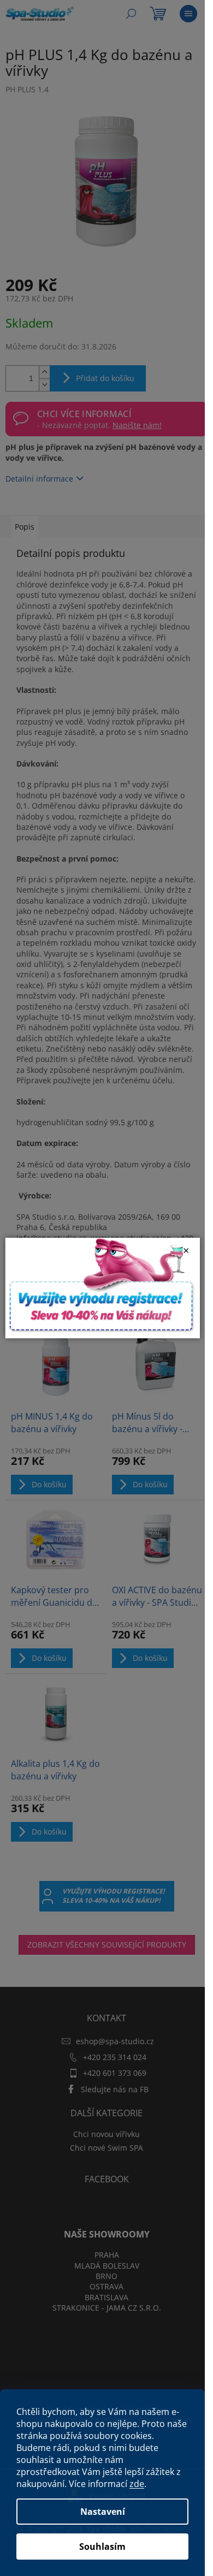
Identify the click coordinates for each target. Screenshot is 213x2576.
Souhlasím (102, 2547)
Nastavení (103, 2512)
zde (137, 2484)
